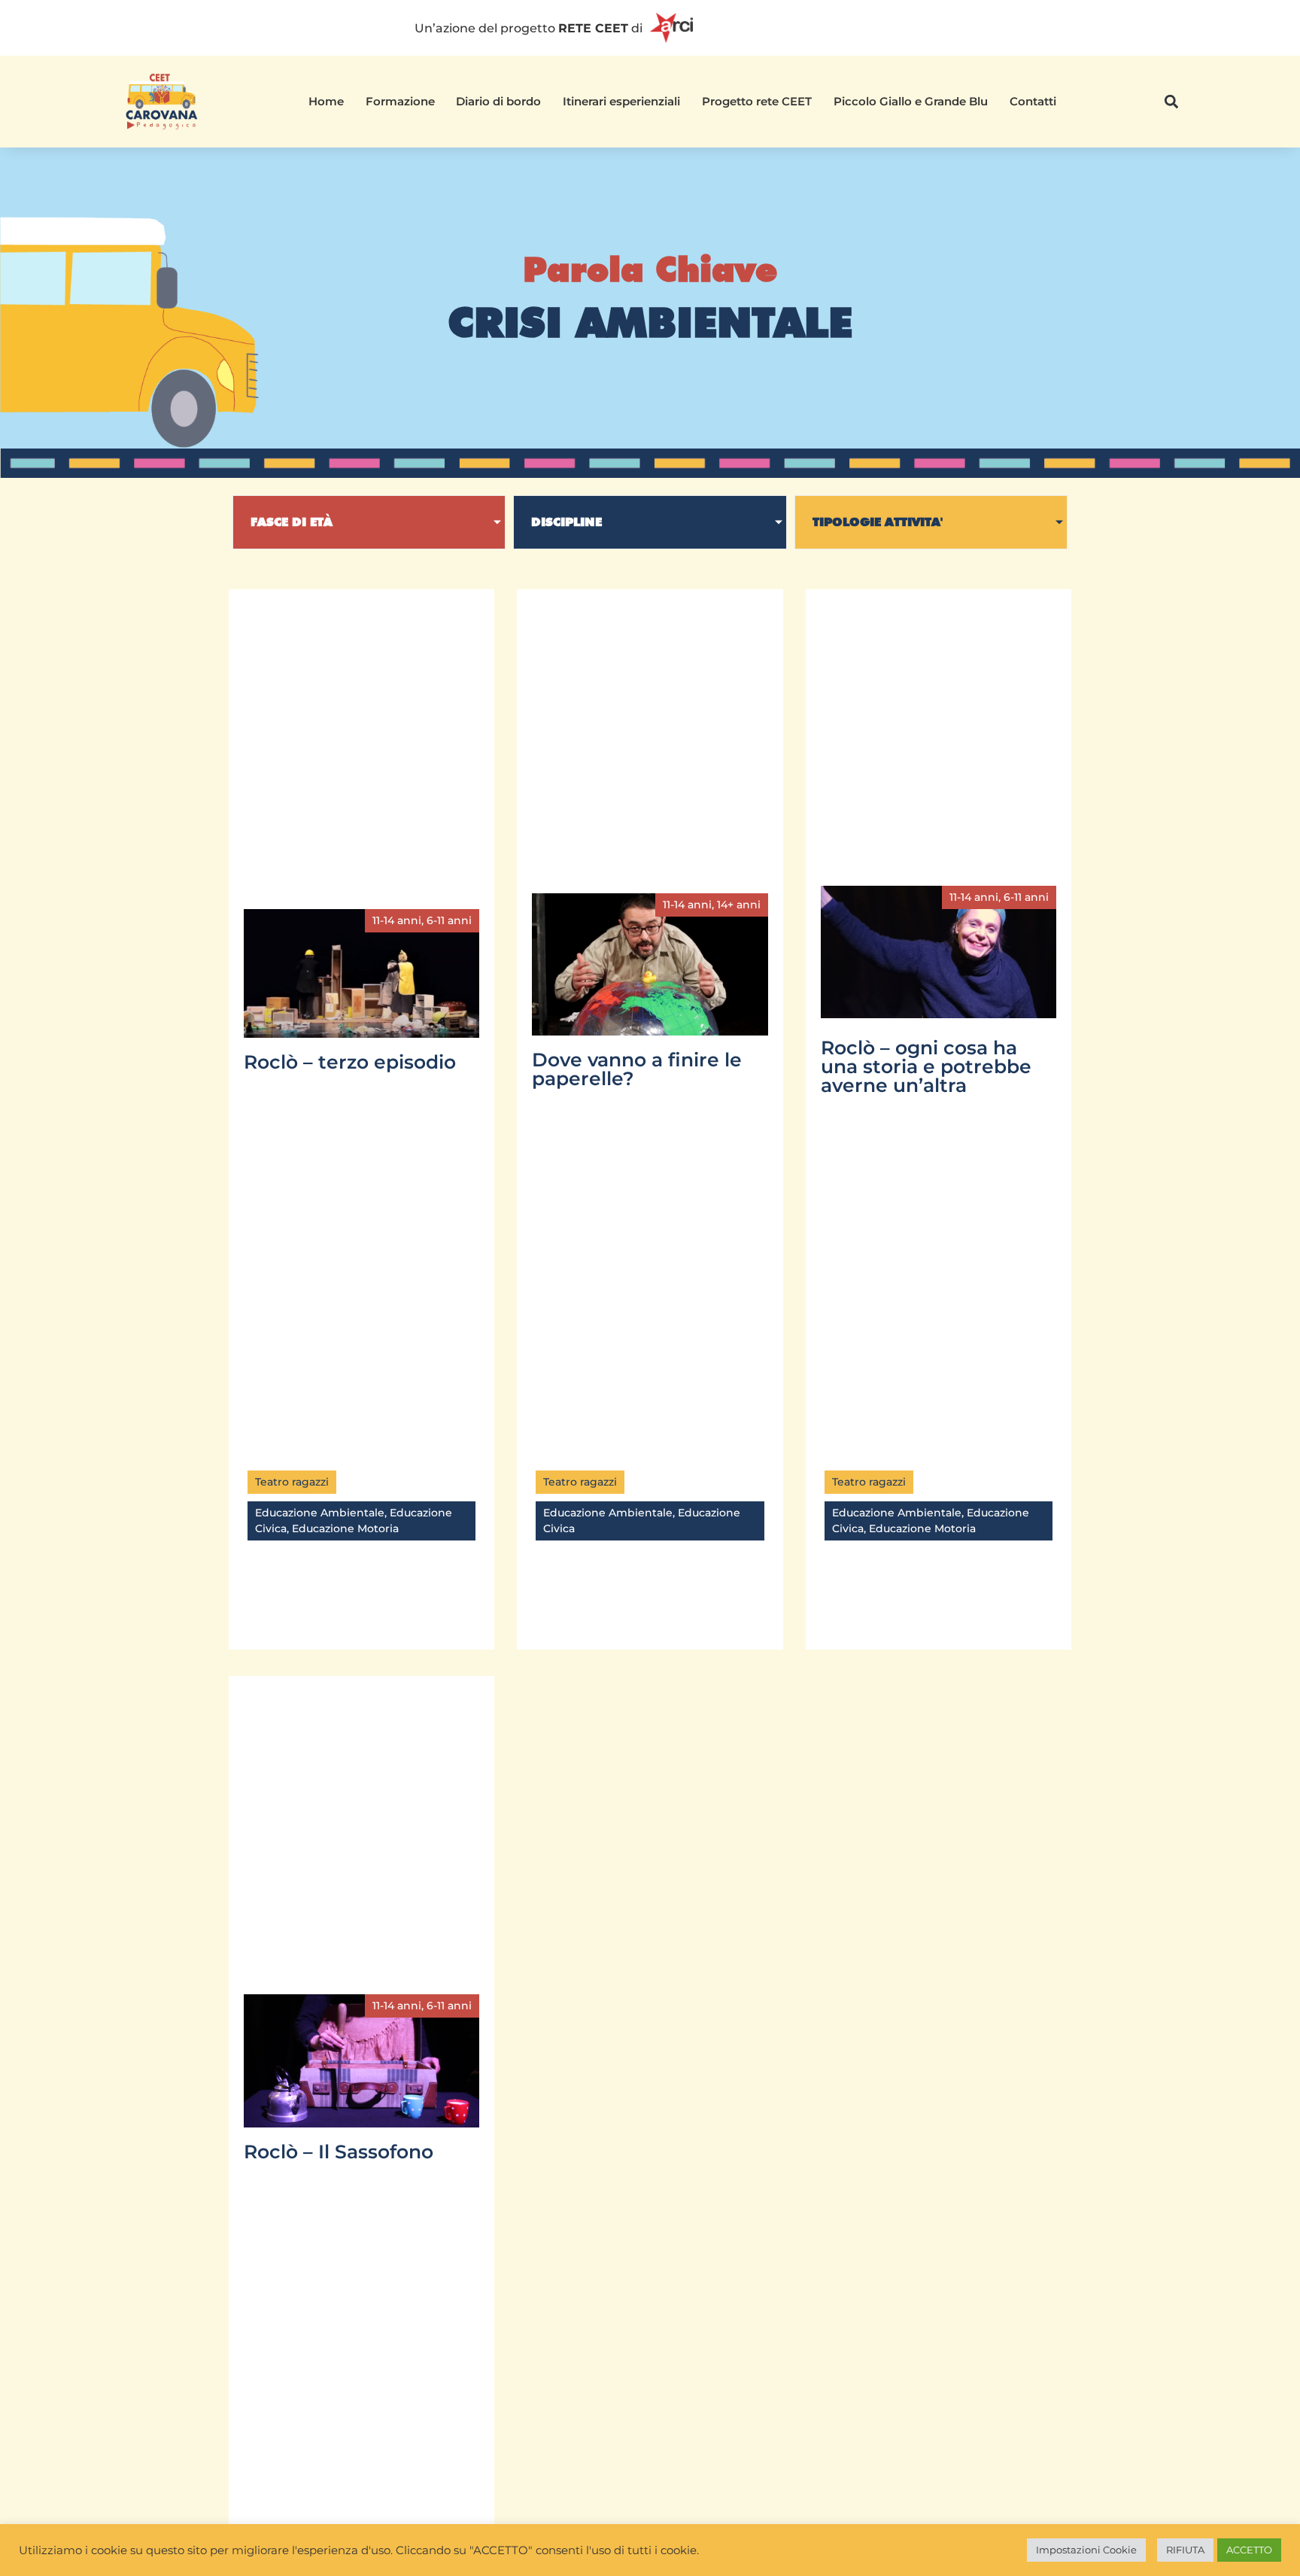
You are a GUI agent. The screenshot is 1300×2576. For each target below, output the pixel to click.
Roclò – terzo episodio (350, 1062)
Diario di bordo (498, 101)
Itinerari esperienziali (621, 101)
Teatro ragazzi (292, 1482)
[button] (1172, 102)
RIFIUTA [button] (1185, 2550)
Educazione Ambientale (320, 1513)
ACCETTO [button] (1249, 2550)
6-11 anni (449, 920)
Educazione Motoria (345, 1528)
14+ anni (739, 905)
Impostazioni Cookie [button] (1086, 2550)
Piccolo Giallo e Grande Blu (911, 101)
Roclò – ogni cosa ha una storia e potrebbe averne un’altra (926, 1066)
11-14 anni (397, 920)
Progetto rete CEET (757, 101)
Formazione (400, 101)
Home (326, 101)
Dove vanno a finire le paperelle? (637, 1069)
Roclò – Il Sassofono (339, 2152)
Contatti (1033, 101)
